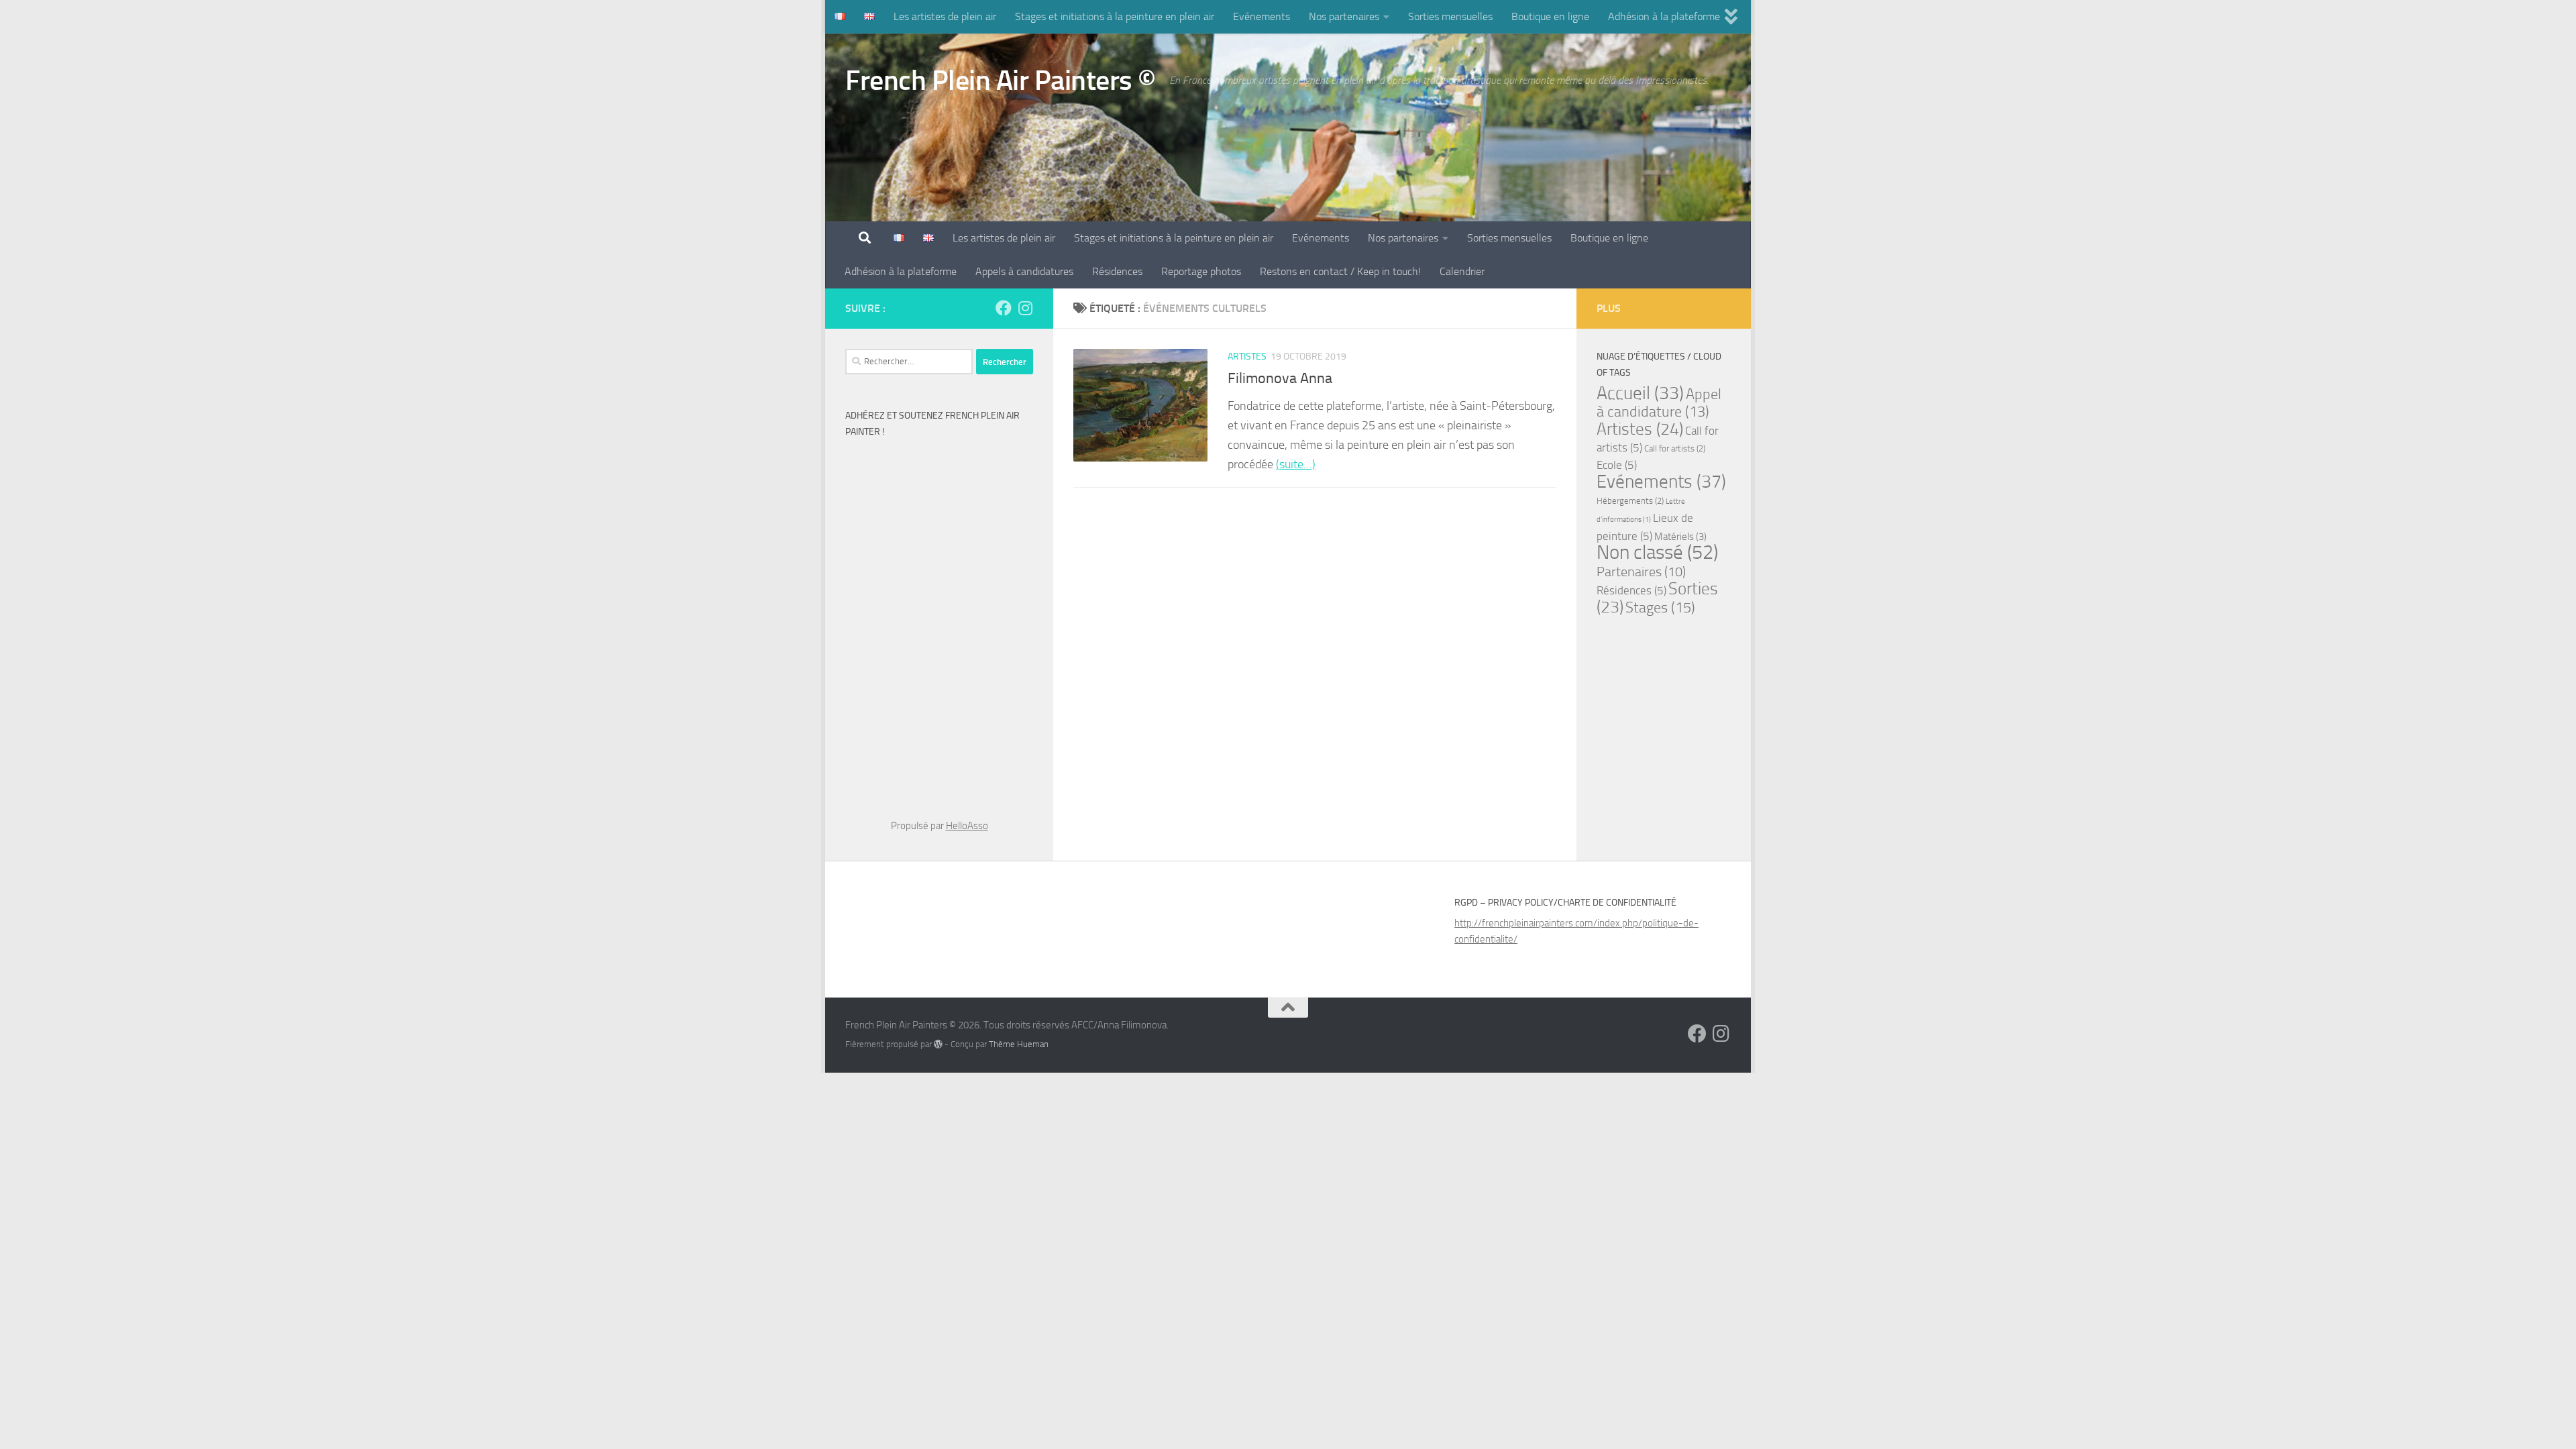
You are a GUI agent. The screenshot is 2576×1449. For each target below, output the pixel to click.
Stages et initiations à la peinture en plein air (1115, 16)
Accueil (1640, 393)
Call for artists (1675, 448)
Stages (1660, 607)
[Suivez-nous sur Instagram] (1025, 308)
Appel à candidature (1659, 403)
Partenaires (1641, 572)
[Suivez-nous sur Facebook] (1004, 308)
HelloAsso (967, 826)
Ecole (1617, 465)
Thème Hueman (1019, 1044)
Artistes (1247, 357)
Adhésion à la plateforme (1664, 16)
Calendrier (1462, 271)
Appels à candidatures (1024, 271)
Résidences (1117, 271)
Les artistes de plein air (945, 16)
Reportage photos (1201, 271)
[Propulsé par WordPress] (938, 1044)
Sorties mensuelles (1450, 16)
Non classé (1657, 552)
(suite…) (1296, 464)
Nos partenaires (1344, 16)
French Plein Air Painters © (1001, 80)
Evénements (1262, 16)
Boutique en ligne (1550, 16)
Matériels (1680, 537)
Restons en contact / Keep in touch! (1340, 271)
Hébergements (1630, 501)
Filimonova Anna (1280, 378)
